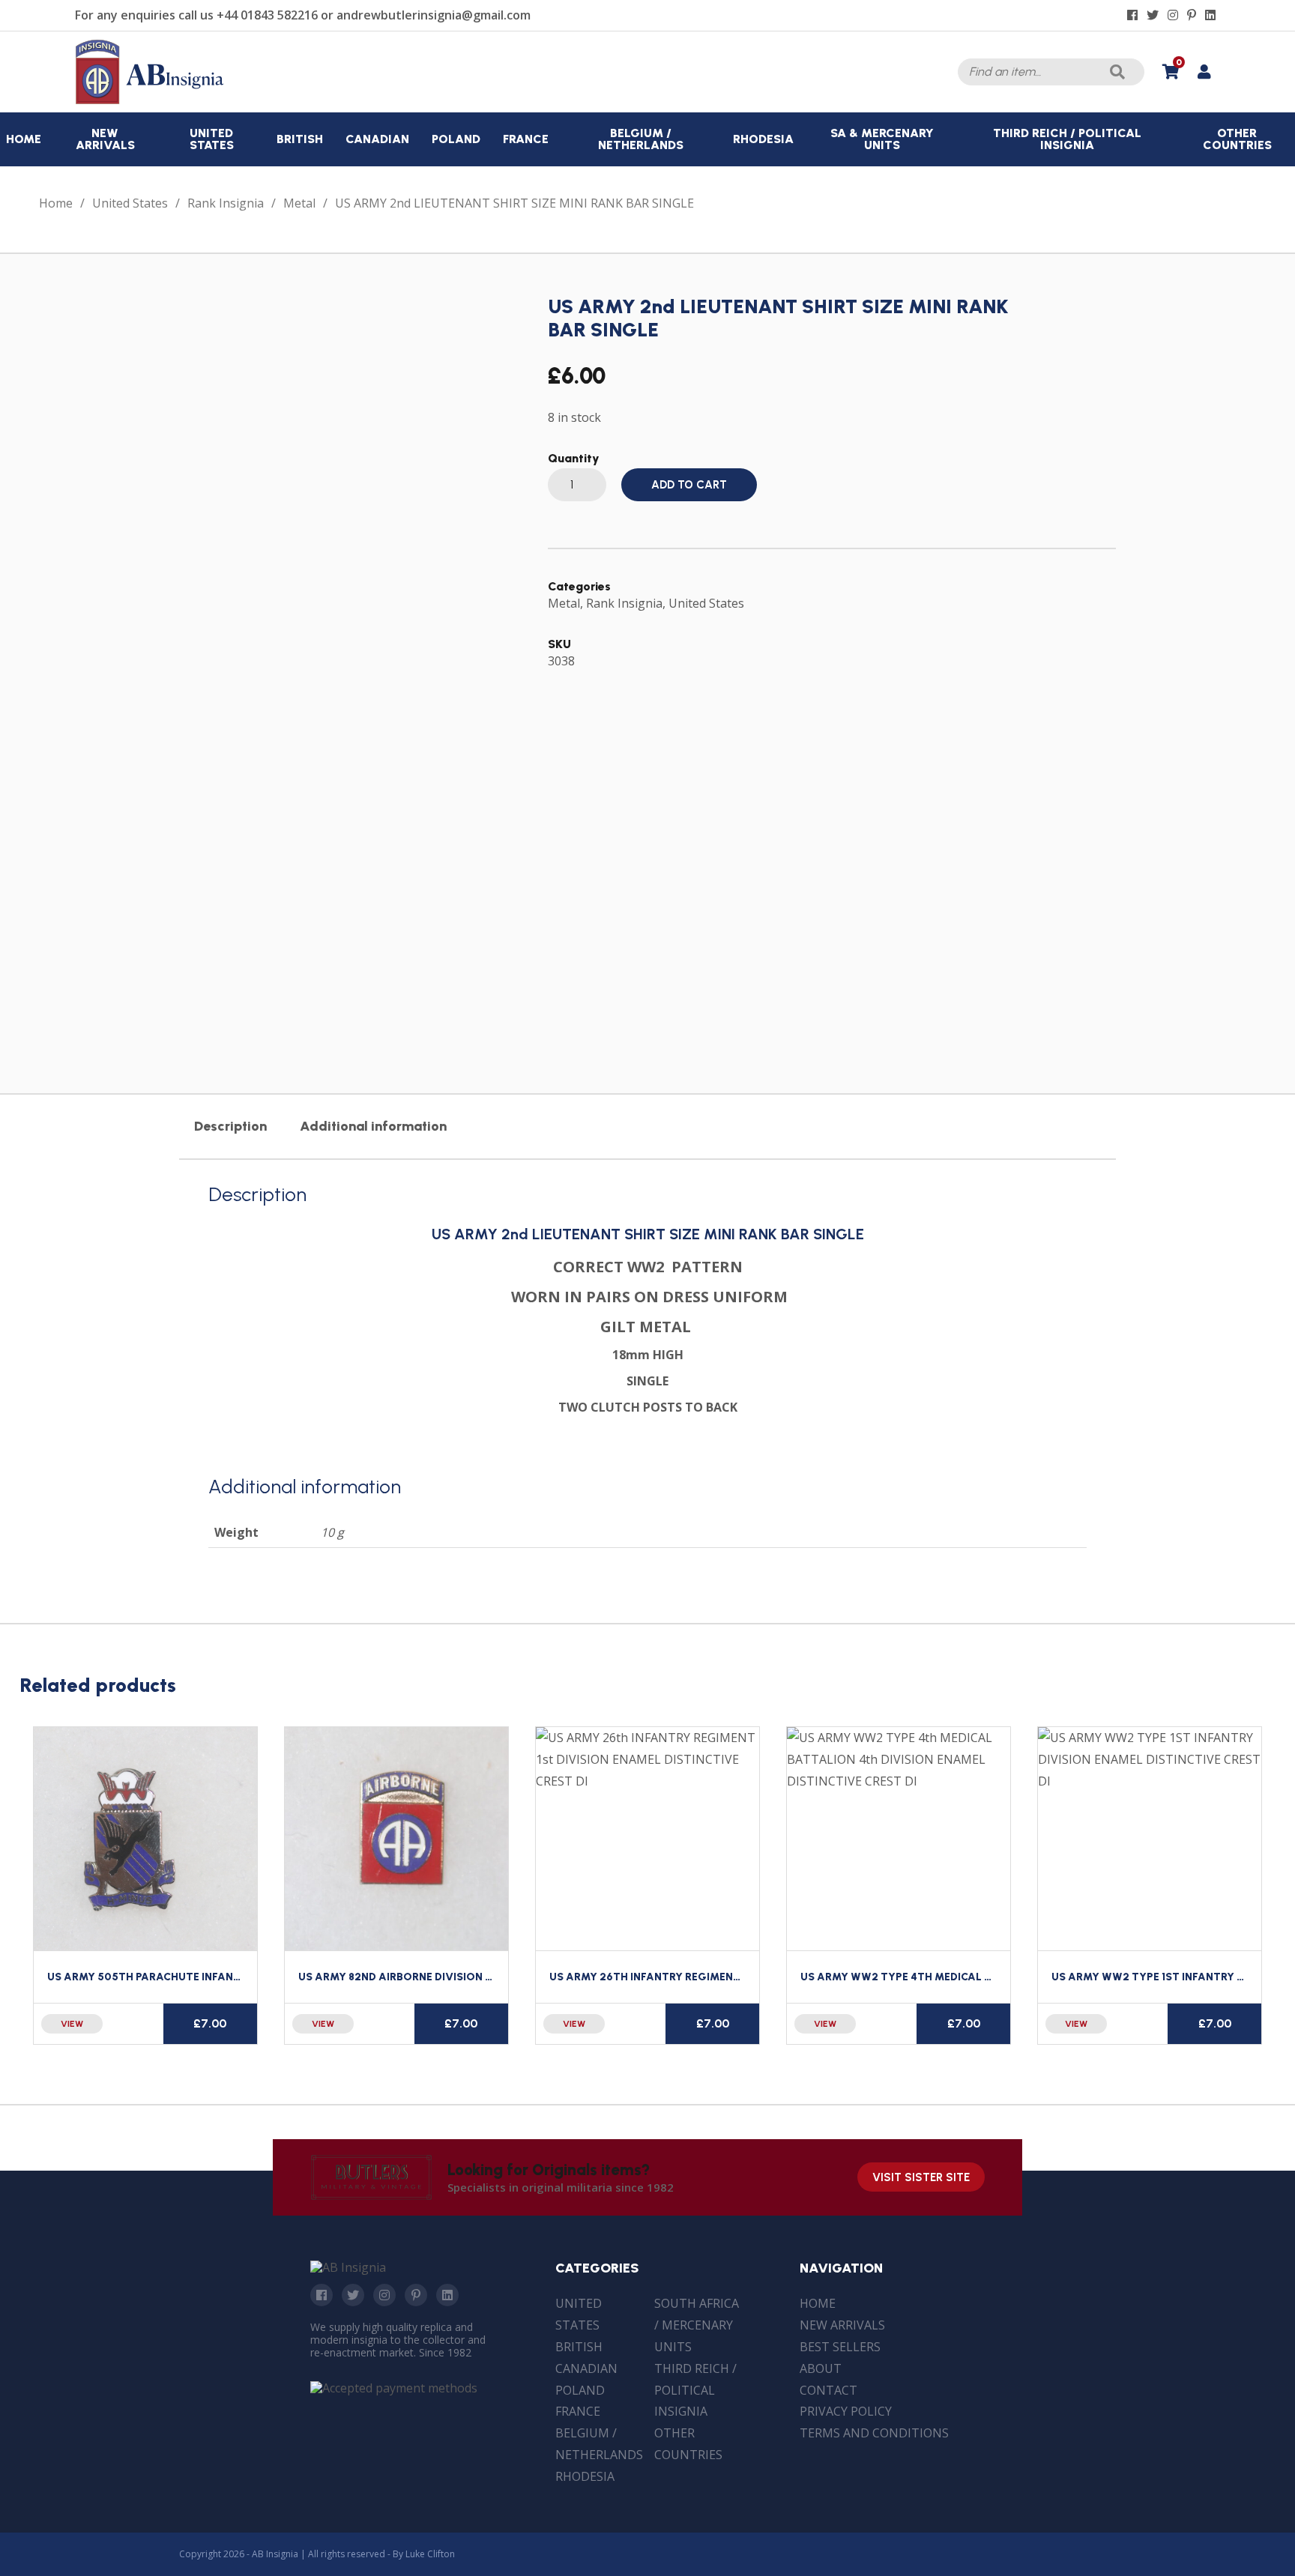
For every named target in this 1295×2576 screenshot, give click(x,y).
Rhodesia (585, 2476)
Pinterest (416, 2295)
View (72, 2024)
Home (56, 203)
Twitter (353, 2295)
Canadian (586, 2368)
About (821, 2368)
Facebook (322, 2295)
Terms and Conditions (874, 2433)
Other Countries (688, 2444)
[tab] (230, 1126)
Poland (580, 2390)
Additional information (373, 1126)
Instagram (384, 2295)
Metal (299, 203)
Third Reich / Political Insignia (695, 2390)
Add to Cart (689, 485)
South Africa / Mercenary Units (697, 2325)
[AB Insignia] (150, 100)
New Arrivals (842, 2325)
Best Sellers (840, 2347)
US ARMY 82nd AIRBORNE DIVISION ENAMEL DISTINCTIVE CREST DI (473, 1977)
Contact (828, 2390)
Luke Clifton (430, 2554)
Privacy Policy (846, 2411)
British (579, 2347)
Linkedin (447, 2295)
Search (1117, 72)
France (578, 2411)
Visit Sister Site (921, 2177)
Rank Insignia (226, 203)
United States (130, 203)
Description (230, 1126)
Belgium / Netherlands (599, 2444)
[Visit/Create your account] (1204, 72)
